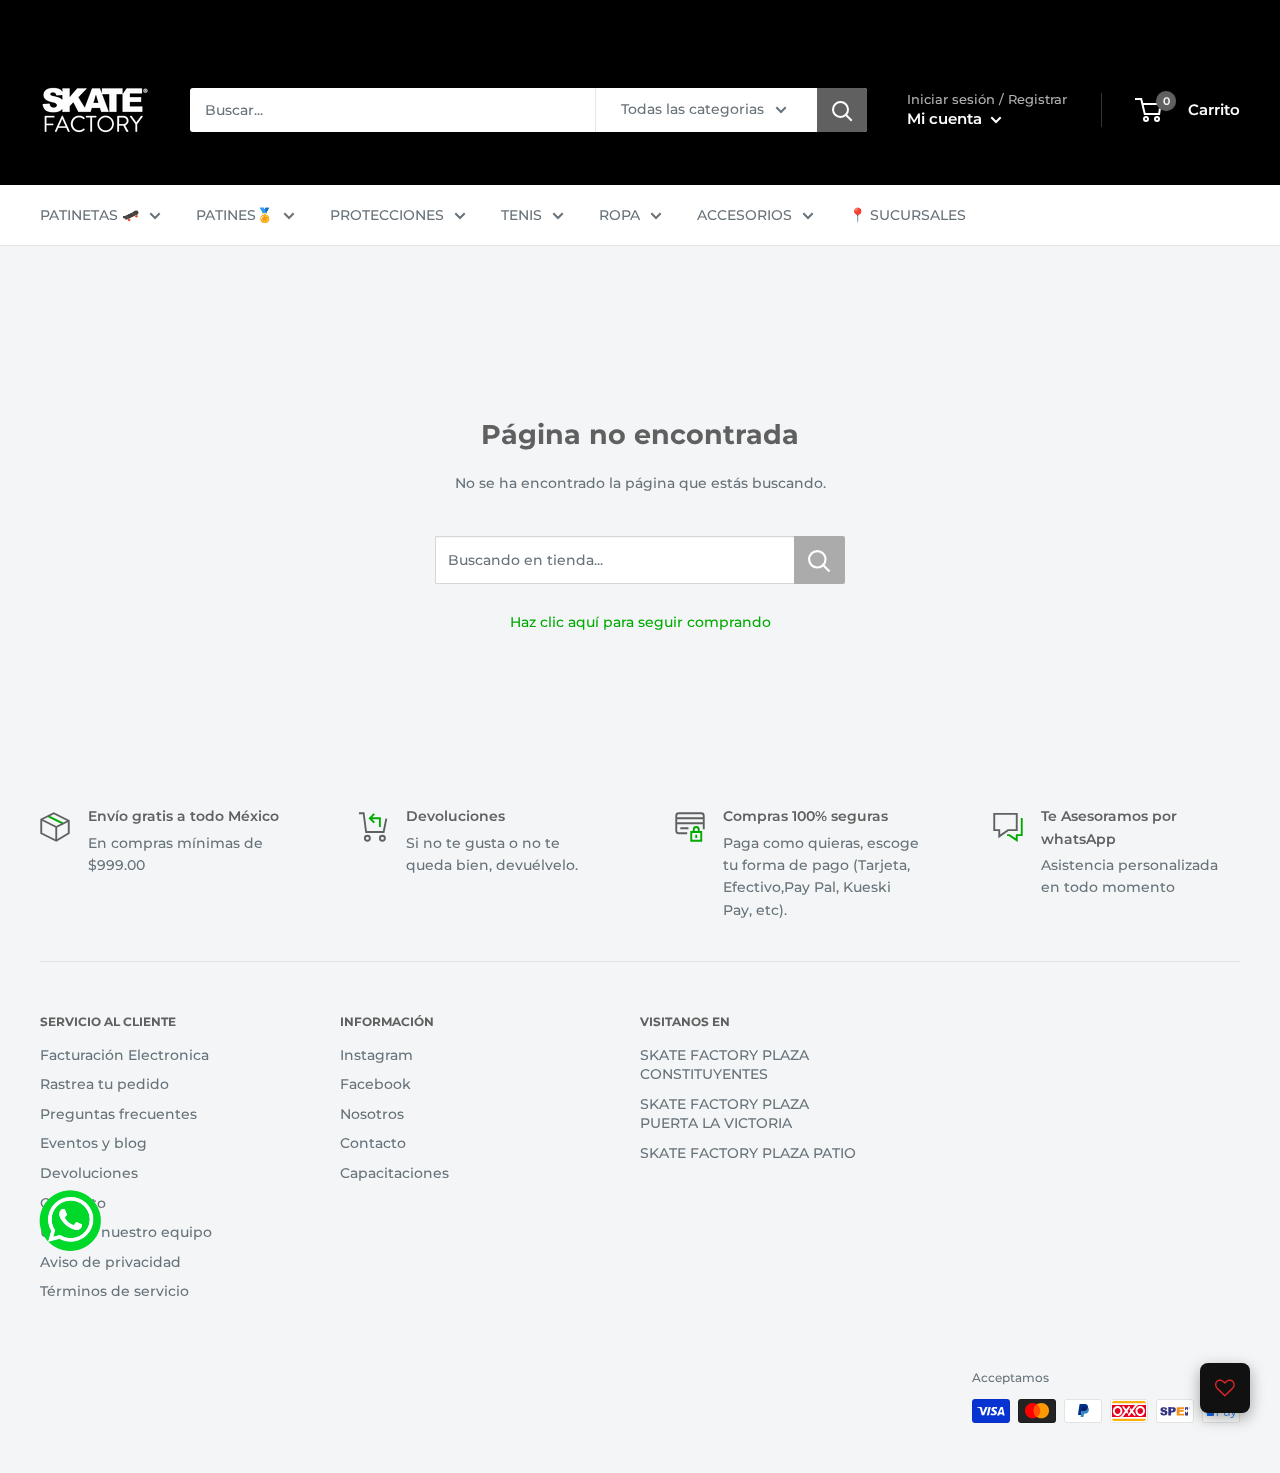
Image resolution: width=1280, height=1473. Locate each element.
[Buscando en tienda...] (819, 560)
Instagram (376, 1055)
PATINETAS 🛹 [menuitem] (89, 215)
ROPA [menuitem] (619, 215)
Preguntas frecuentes (118, 1114)
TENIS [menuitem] (521, 215)
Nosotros (372, 1114)
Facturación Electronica (124, 1055)
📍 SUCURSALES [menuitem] (907, 215)
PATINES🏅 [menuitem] (234, 215)
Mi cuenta (946, 118)
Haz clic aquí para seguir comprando (640, 622)
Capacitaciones (394, 1173)
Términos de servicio (114, 1291)
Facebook (375, 1084)
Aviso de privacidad (110, 1262)
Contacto (73, 1203)
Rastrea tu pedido (104, 1084)
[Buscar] (842, 110)
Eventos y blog (93, 1143)
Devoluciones (89, 1173)
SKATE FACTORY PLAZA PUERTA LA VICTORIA (724, 1114)
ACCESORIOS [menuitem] (744, 215)
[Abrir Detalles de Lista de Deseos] (1225, 1388)
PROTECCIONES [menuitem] (387, 215)
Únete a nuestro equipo (126, 1232)
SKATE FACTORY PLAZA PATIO (748, 1153)
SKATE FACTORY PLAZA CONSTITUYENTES (724, 1065)
